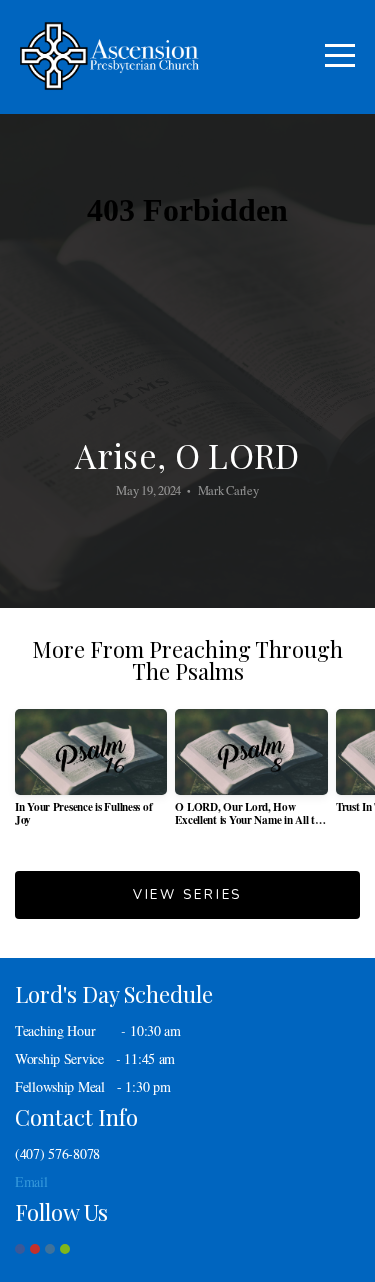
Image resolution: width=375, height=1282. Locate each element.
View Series (187, 895)
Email (31, 1181)
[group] (91, 775)
